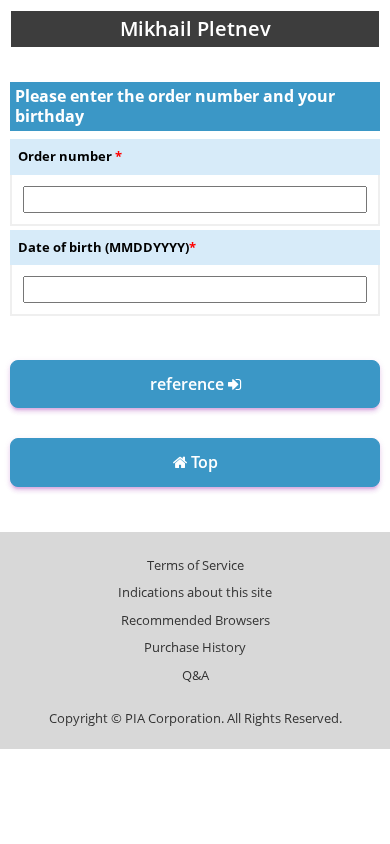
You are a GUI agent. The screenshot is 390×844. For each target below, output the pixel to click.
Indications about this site (195, 592)
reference (189, 384)
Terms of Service (195, 565)
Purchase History (195, 647)
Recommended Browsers (195, 620)
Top (202, 462)
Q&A (195, 675)
